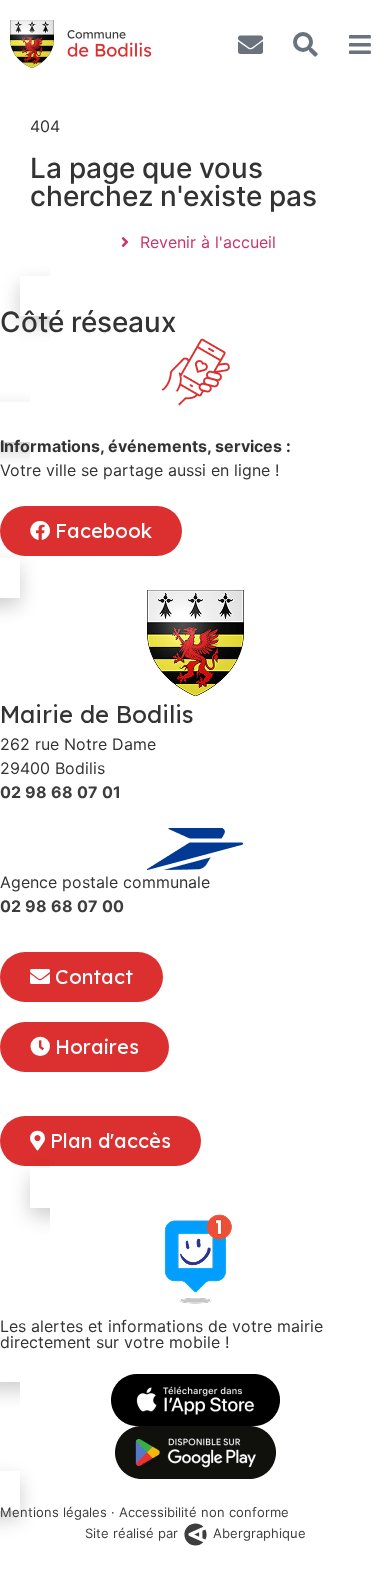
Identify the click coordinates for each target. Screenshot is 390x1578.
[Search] (305, 44)
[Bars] (360, 44)
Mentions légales (53, 1512)
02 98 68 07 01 (60, 792)
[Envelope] (250, 44)
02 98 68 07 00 (62, 906)
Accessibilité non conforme (204, 1512)
